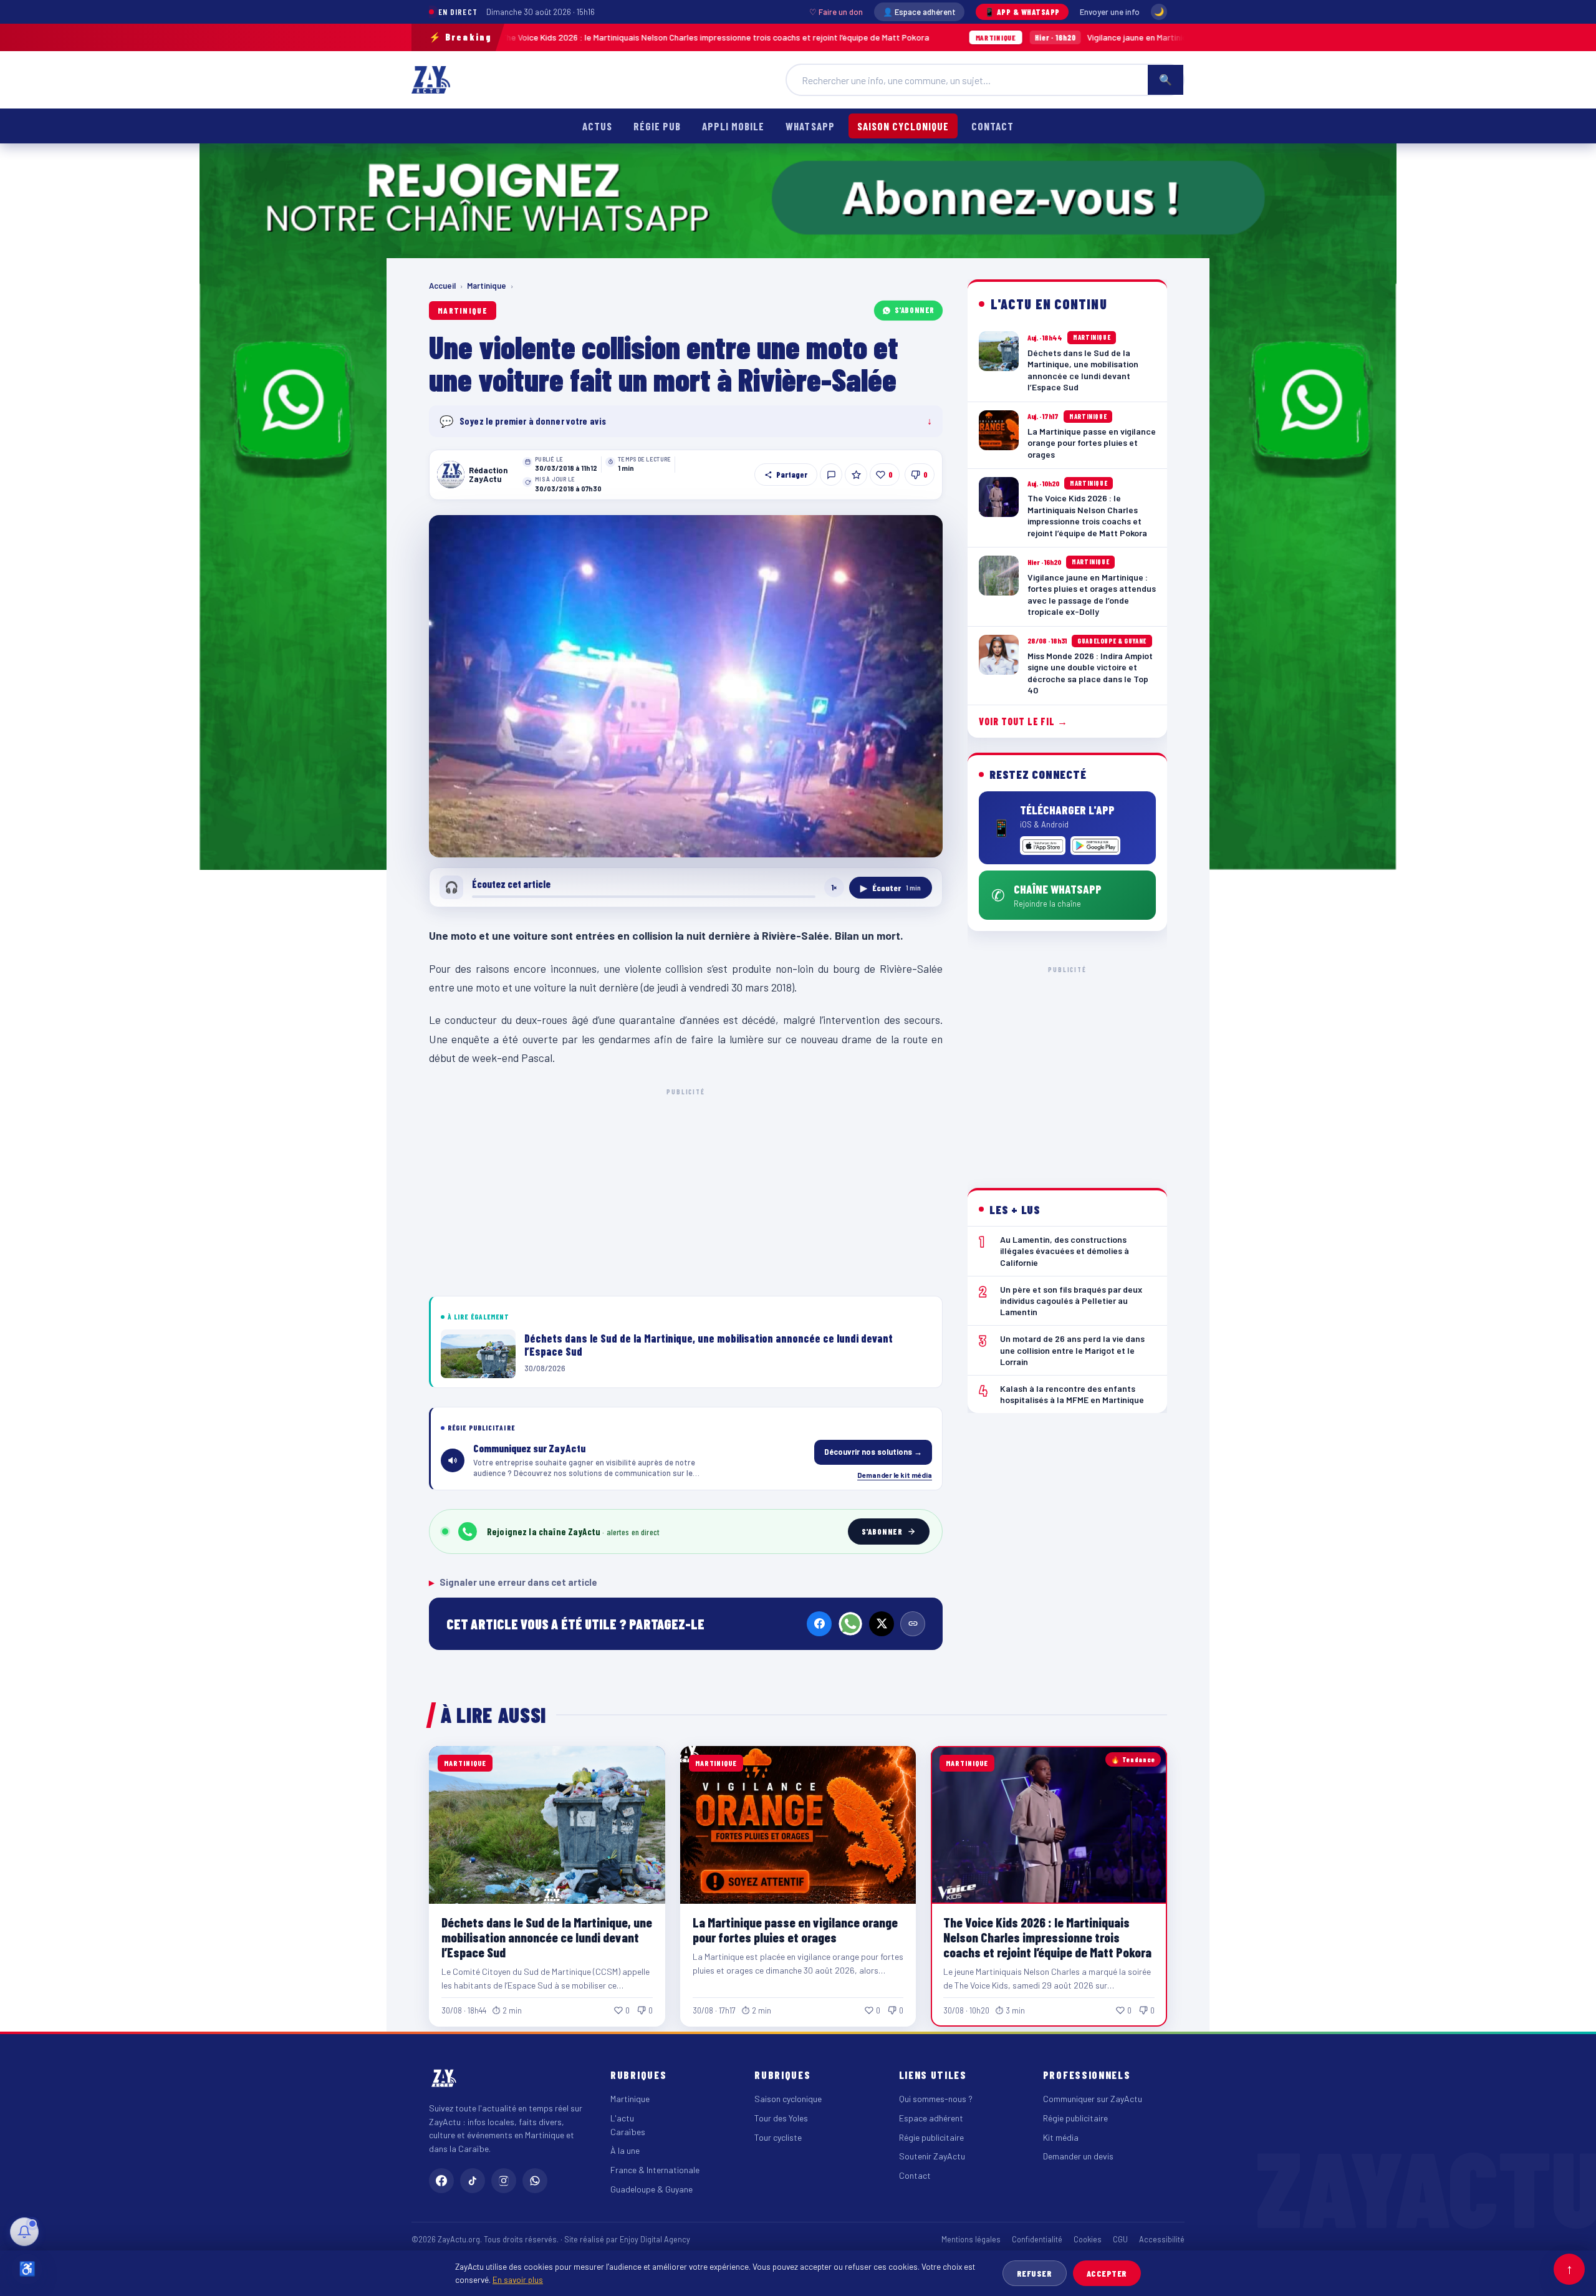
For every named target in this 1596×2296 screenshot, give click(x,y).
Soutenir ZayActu (932, 2156)
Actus (597, 126)
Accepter (1107, 2273)
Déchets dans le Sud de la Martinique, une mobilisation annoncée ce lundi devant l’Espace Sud (547, 1937)
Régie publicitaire (931, 2137)
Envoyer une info (1110, 12)
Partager (792, 475)
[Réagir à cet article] (831, 475)
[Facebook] (819, 1624)
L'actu (622, 2118)
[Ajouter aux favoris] (856, 475)
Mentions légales (971, 2239)
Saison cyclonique (903, 126)
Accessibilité (1162, 2239)
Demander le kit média (895, 1475)
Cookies (1088, 2239)
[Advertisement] (686, 1190)
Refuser (1035, 2273)
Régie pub (657, 126)
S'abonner (915, 310)
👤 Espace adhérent (919, 12)
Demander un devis (1078, 2156)
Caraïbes (628, 2132)
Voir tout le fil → (1023, 721)
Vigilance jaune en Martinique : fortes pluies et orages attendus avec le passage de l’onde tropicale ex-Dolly (1082, 37)
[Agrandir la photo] (686, 686)
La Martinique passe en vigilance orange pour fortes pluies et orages (795, 1930)
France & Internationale (655, 2170)
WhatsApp (810, 126)
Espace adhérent (931, 2118)
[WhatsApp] (850, 1624)
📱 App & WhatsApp (1022, 12)
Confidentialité (1037, 2239)
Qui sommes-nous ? (936, 2099)
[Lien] (913, 1624)
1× (834, 887)
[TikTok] (473, 2181)
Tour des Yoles (781, 2118)
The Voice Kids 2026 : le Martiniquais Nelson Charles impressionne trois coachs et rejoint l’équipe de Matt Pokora (1047, 1937)
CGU (1120, 2239)
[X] (882, 1624)
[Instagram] (504, 2181)
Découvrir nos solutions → (873, 1452)
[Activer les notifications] (24, 2232)
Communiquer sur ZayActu (1093, 2099)
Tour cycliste (778, 2137)
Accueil (442, 286)
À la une (625, 2150)
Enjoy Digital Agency (655, 2239)
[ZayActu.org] (431, 80)
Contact (993, 126)
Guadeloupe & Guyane (651, 2189)
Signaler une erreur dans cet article (513, 1582)
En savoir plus (518, 2279)
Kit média (1061, 2137)
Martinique (487, 286)
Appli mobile (733, 126)
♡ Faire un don (836, 12)
